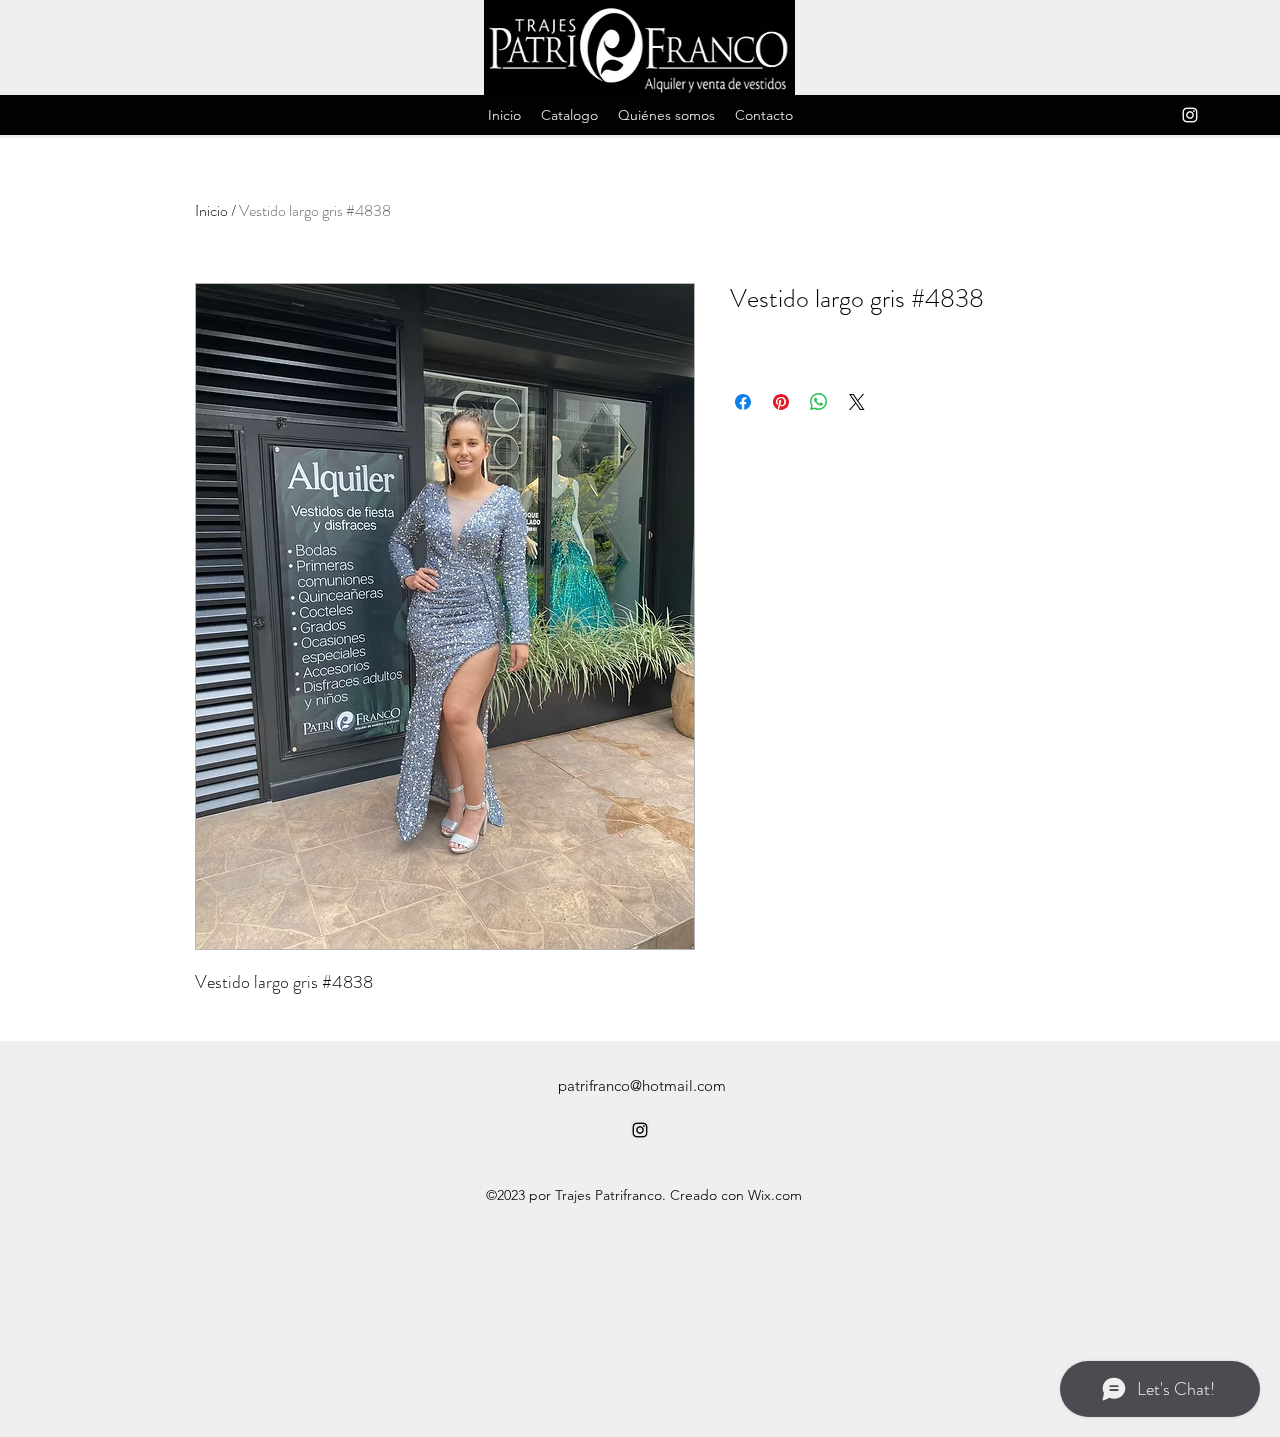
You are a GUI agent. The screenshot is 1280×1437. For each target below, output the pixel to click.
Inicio (211, 210)
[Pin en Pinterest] (781, 402)
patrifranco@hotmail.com (642, 1085)
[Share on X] (857, 402)
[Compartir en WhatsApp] (819, 402)
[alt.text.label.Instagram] (1190, 115)
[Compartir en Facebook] (743, 402)
